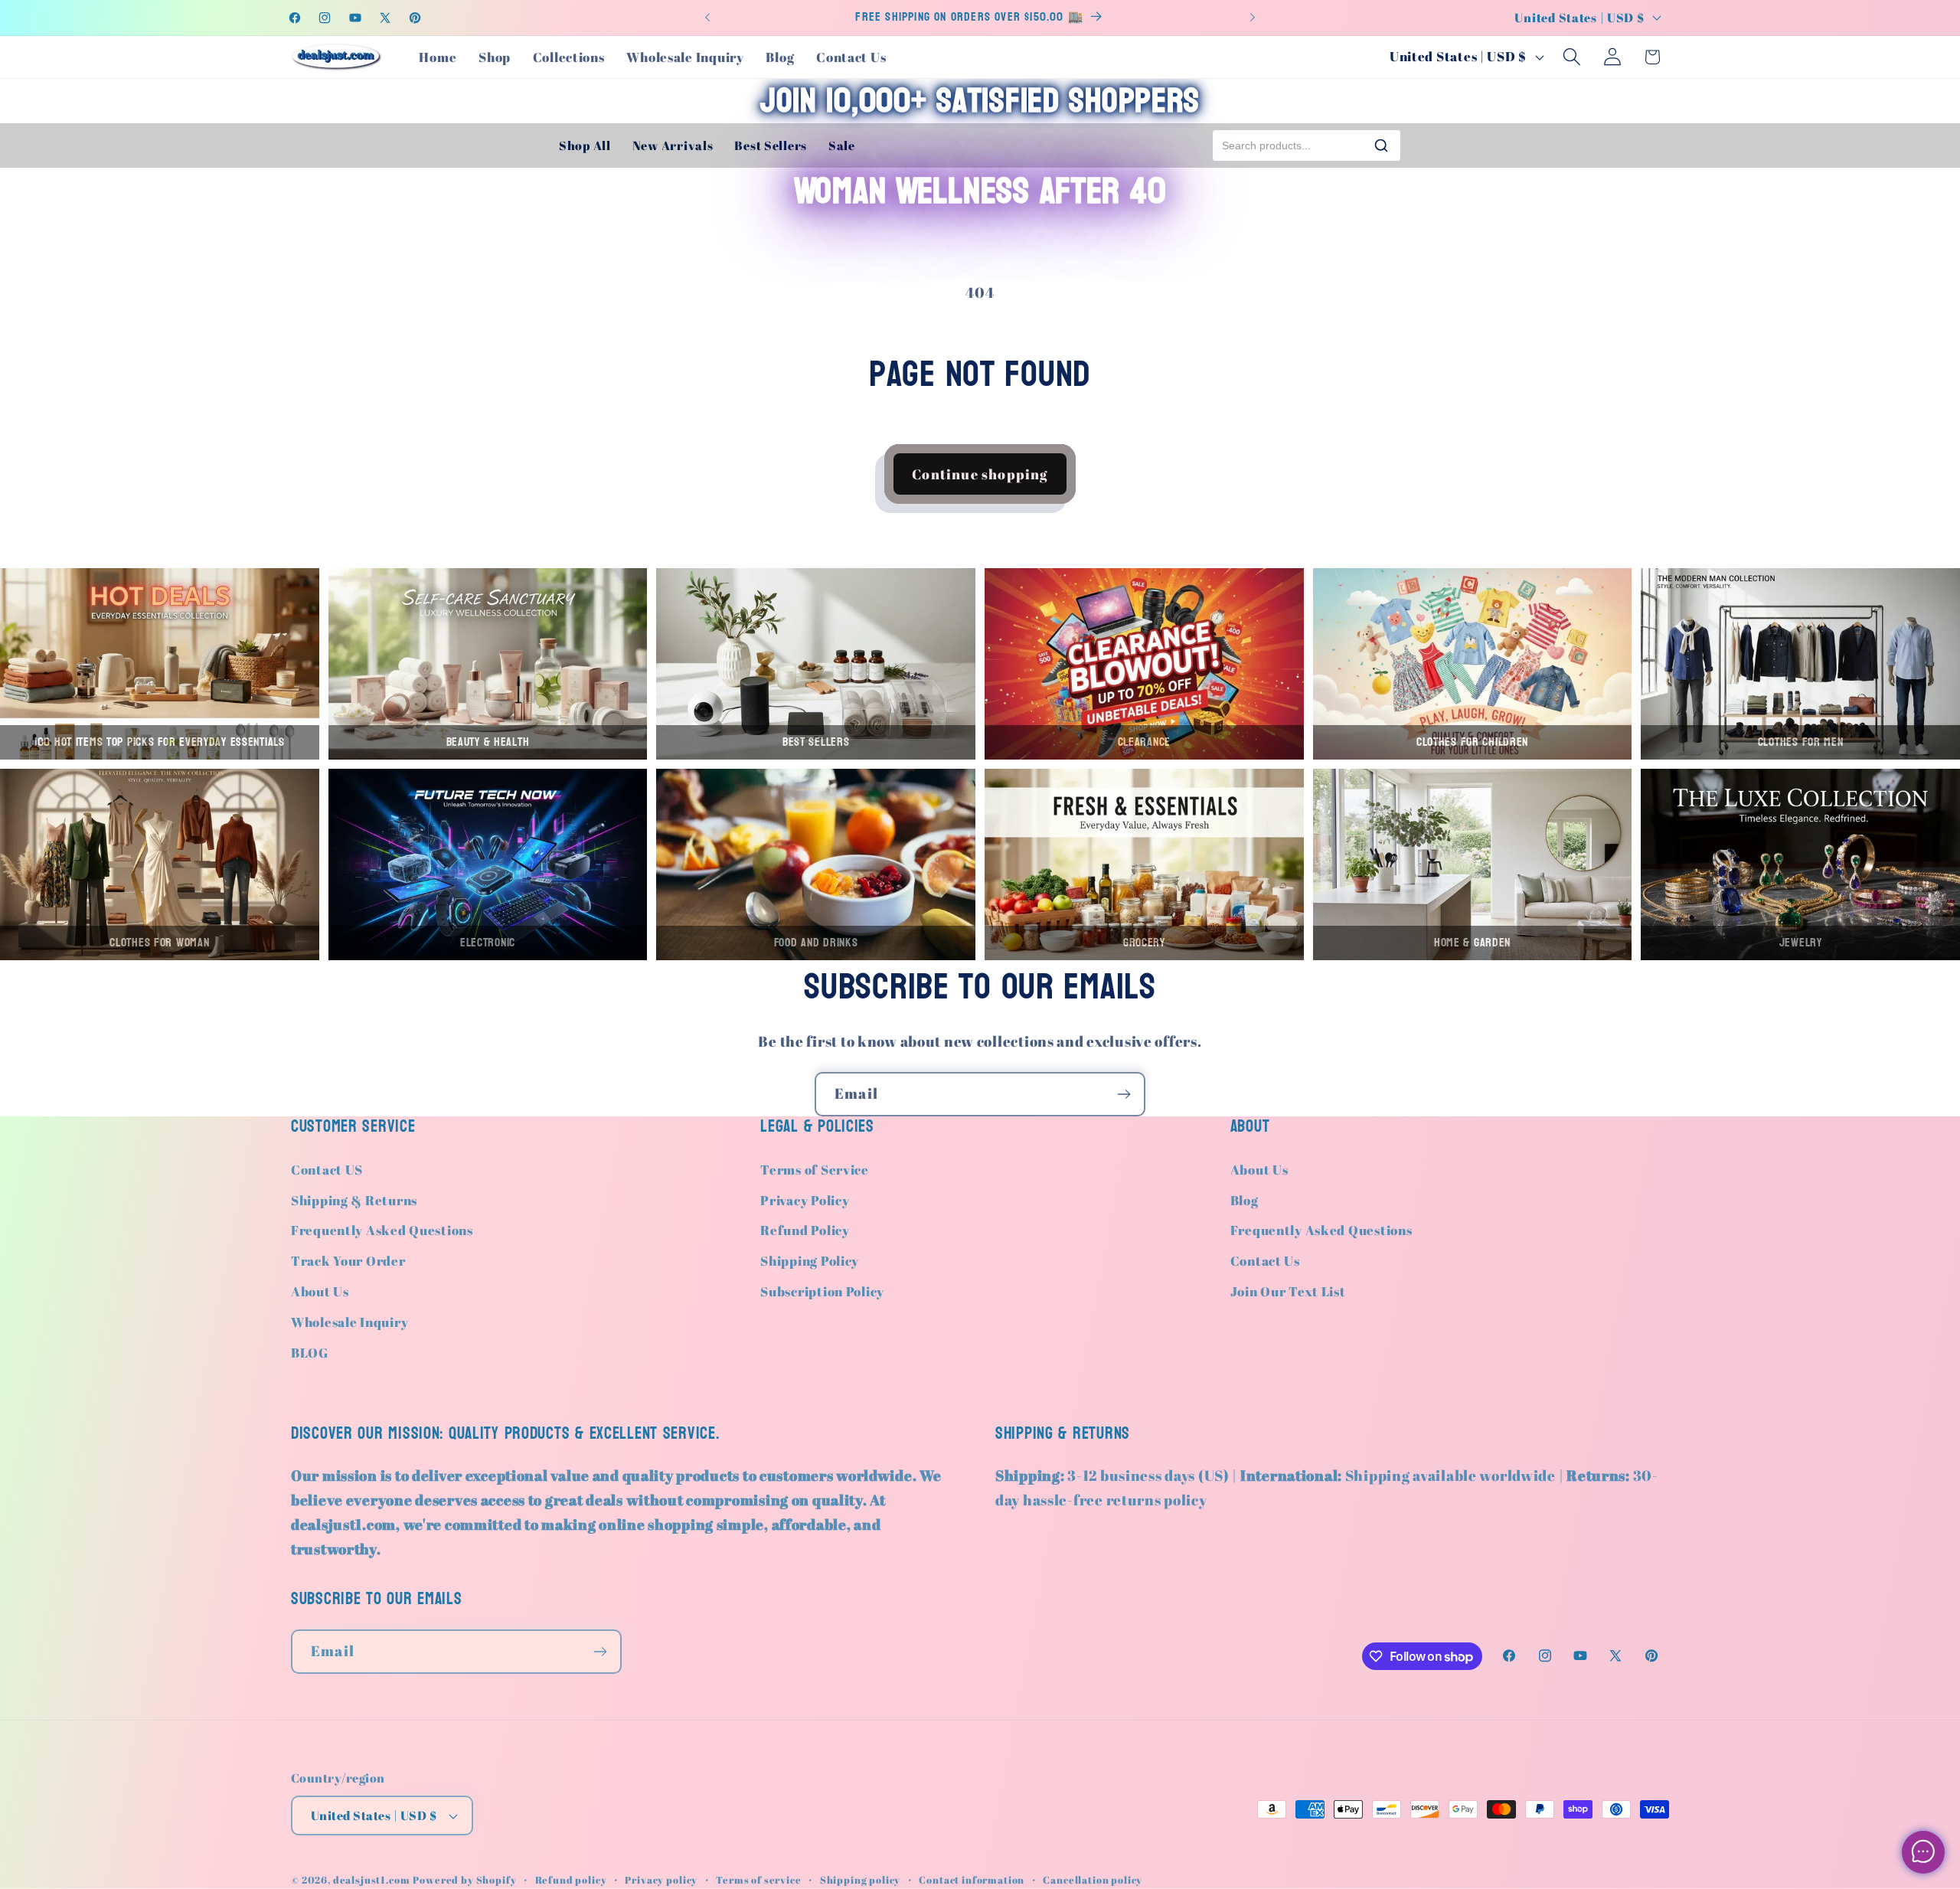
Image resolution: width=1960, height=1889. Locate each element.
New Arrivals (673, 145)
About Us (320, 1291)
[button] (1571, 57)
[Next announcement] (1253, 18)
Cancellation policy (1093, 1880)
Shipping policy (861, 1880)
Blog (1245, 1200)
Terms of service (758, 1880)
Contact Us (1265, 1261)
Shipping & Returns (354, 1200)
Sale (842, 145)
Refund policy (571, 1880)
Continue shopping (980, 474)
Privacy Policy (805, 1200)
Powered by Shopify (464, 1880)
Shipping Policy (810, 1261)
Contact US (327, 1170)
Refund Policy (805, 1230)
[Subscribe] (1124, 1094)
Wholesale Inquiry (350, 1322)
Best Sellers (771, 145)
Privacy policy (661, 1880)
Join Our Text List (1288, 1291)
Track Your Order (348, 1261)
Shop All (585, 145)
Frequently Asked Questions (382, 1230)
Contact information (972, 1880)
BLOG (310, 1353)
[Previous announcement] (707, 18)
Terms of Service (815, 1170)
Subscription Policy (822, 1291)
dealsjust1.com (372, 1880)
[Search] (1381, 145)
